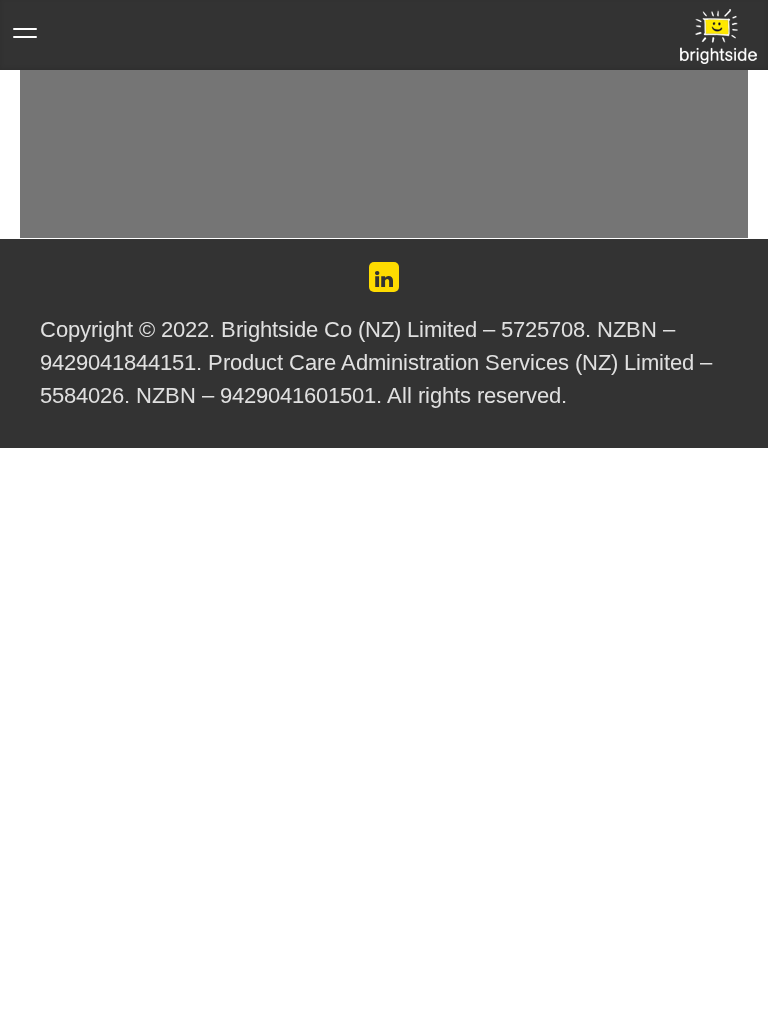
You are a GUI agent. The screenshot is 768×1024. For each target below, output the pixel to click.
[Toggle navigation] (25, 43)
